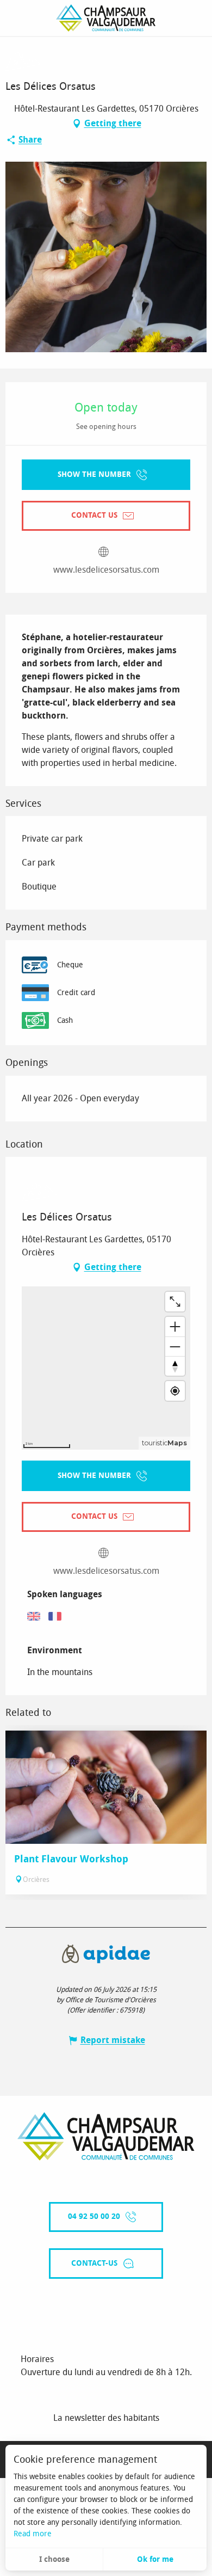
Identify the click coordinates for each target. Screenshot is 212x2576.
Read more (33, 2534)
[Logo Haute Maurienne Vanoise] (106, 2136)
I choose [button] (54, 2559)
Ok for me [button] (155, 2559)
